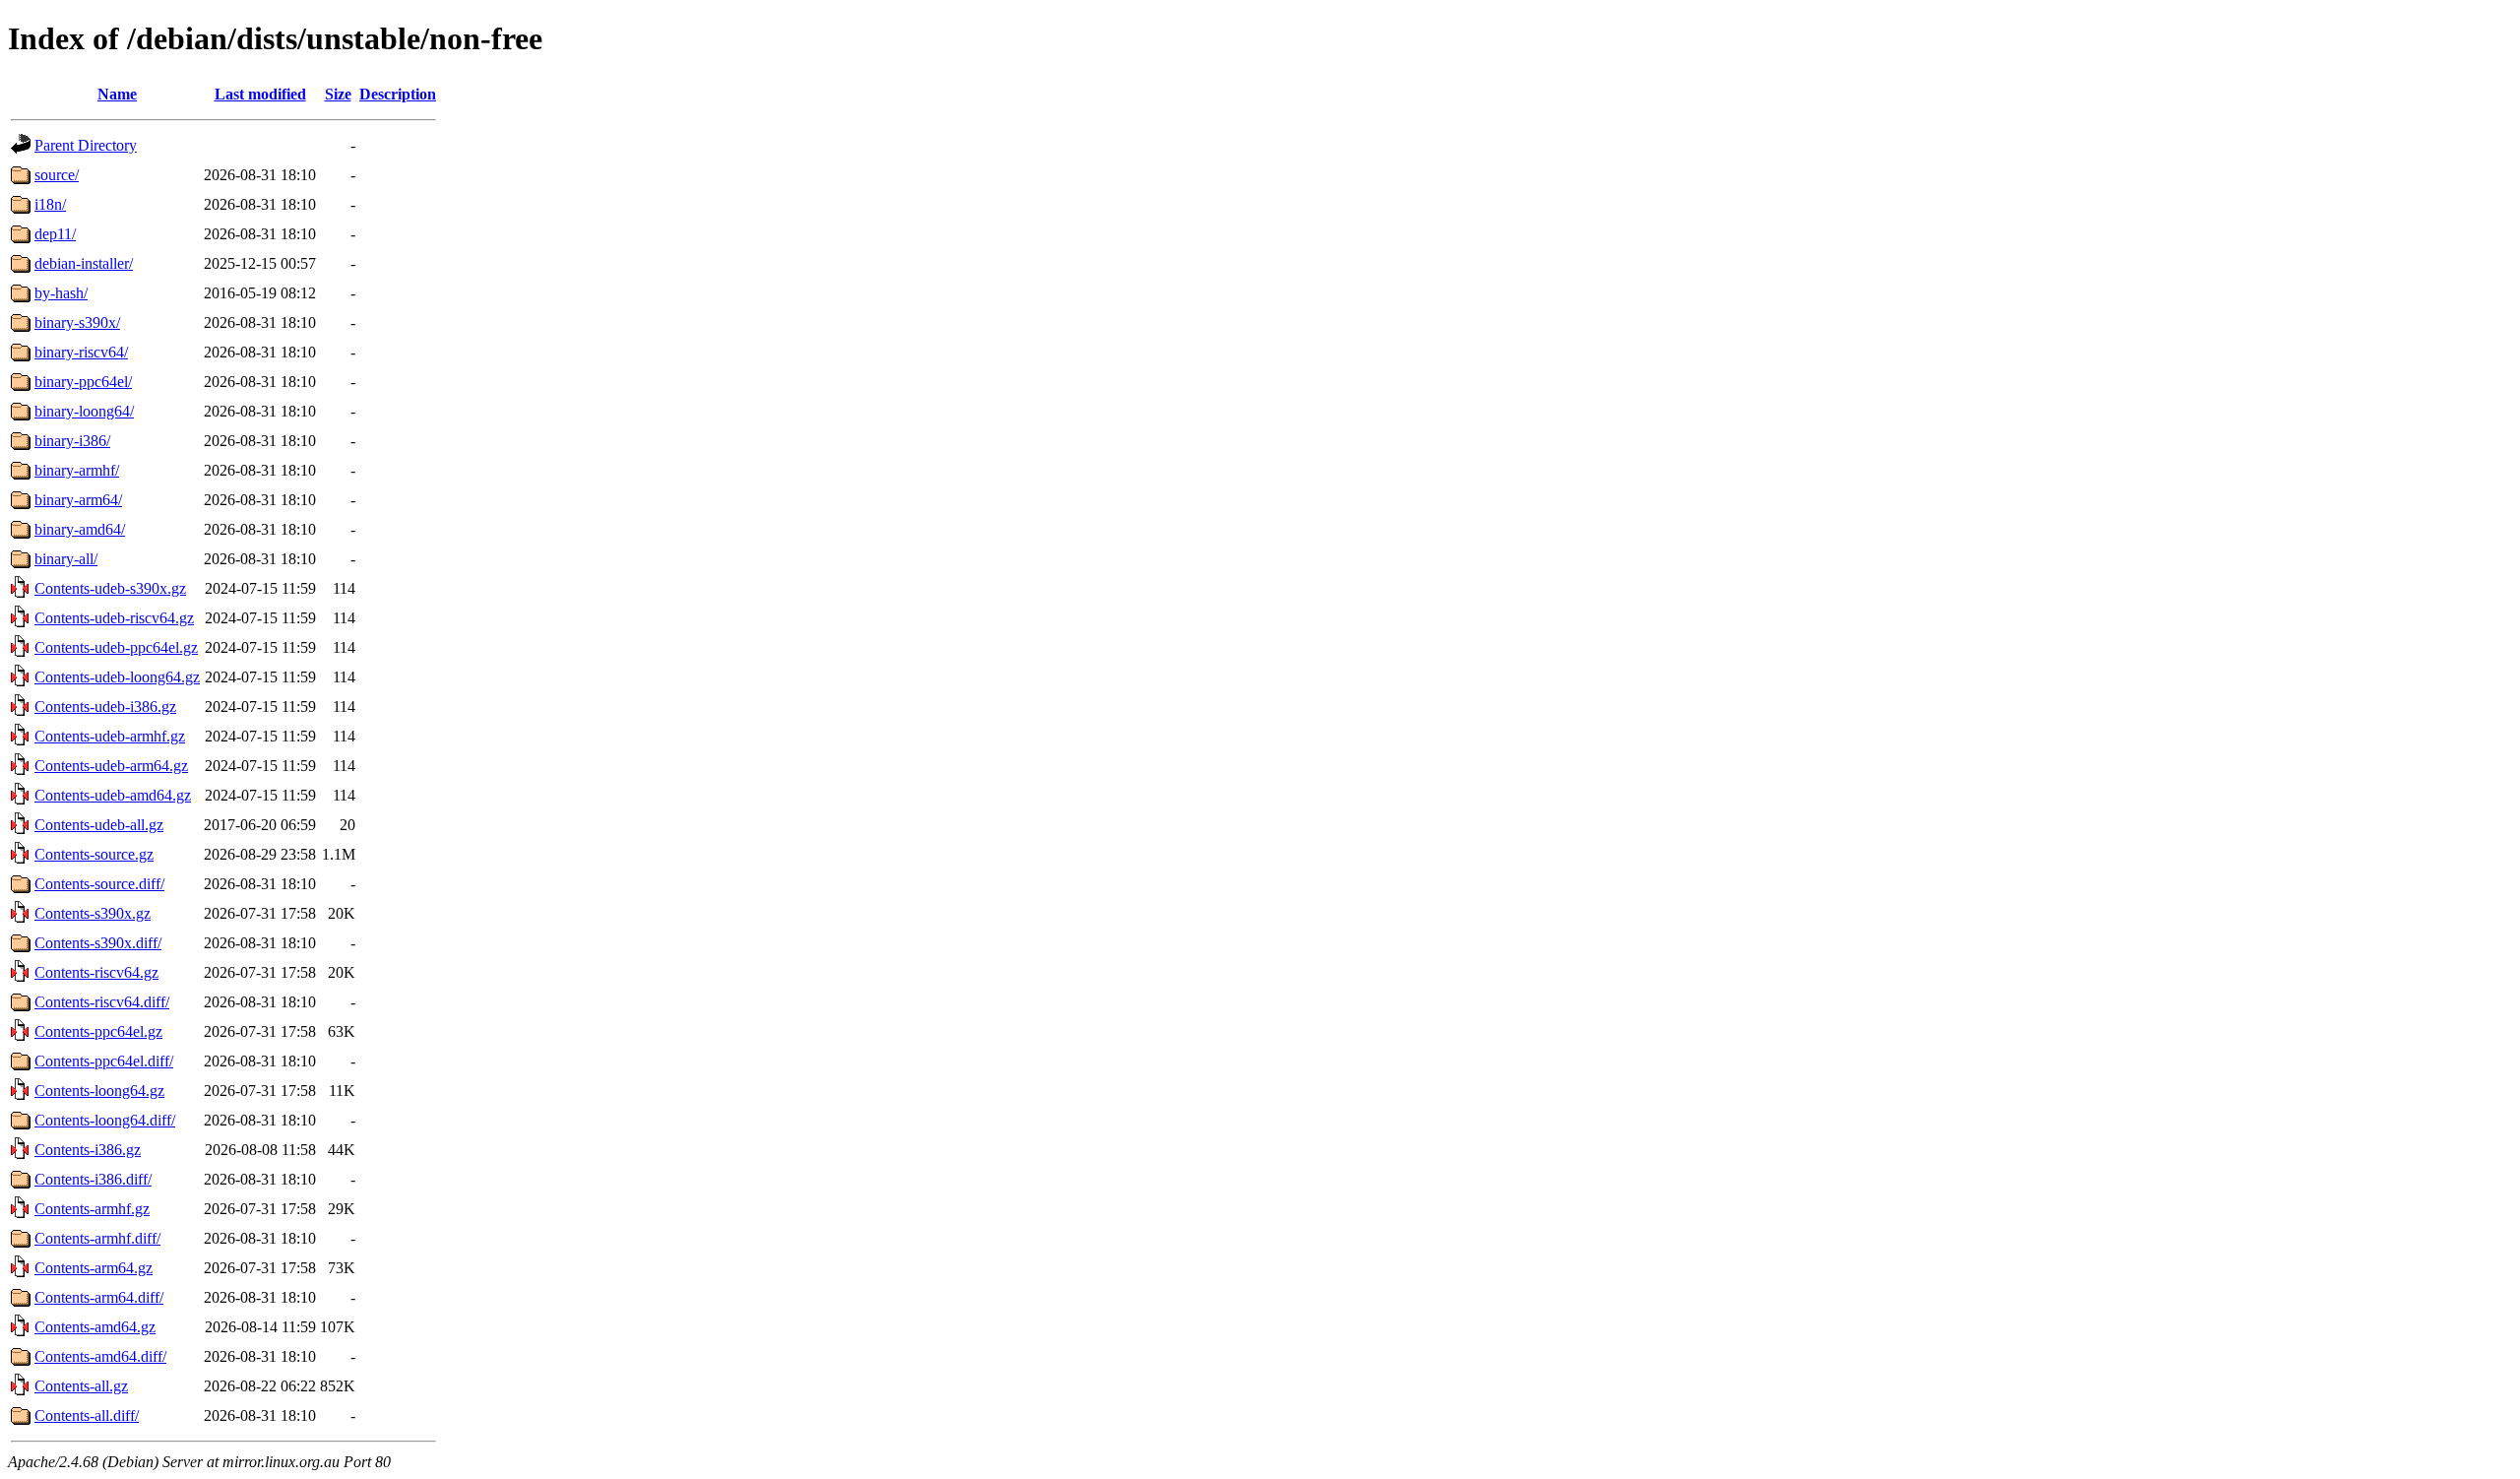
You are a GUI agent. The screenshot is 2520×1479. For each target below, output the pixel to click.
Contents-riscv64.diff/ (102, 1002)
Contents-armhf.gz (92, 1209)
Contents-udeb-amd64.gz (113, 795)
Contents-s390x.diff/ (98, 943)
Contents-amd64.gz (95, 1327)
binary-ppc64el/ (83, 382)
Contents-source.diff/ (99, 884)
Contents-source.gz (94, 854)
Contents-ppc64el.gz (98, 1031)
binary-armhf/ (77, 470)
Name (117, 94)
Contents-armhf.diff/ (97, 1238)
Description (398, 94)
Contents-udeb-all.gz (99, 825)
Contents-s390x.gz (93, 913)
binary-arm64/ (78, 500)
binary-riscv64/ (81, 352)
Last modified (260, 94)
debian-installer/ (84, 263)
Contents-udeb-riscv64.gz (114, 618)
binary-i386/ (72, 441)
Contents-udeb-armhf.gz (110, 736)
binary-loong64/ (84, 411)
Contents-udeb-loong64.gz (117, 677)
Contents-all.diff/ (87, 1415)
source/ (57, 175)
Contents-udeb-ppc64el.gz (116, 647)
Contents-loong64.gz (99, 1091)
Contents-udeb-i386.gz (105, 707)
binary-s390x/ (77, 322)
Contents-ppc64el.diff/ (104, 1061)
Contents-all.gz (81, 1386)
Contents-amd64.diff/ (100, 1356)
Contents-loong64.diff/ (105, 1120)
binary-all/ (66, 559)
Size (338, 94)
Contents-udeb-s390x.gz (110, 588)
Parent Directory (86, 145)
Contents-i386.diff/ (93, 1179)
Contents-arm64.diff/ (99, 1297)
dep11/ (55, 234)
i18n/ (50, 204)
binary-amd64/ (80, 529)
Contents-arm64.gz (94, 1268)
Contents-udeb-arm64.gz (111, 766)
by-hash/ (61, 293)
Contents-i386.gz (88, 1150)
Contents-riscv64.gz (96, 972)
